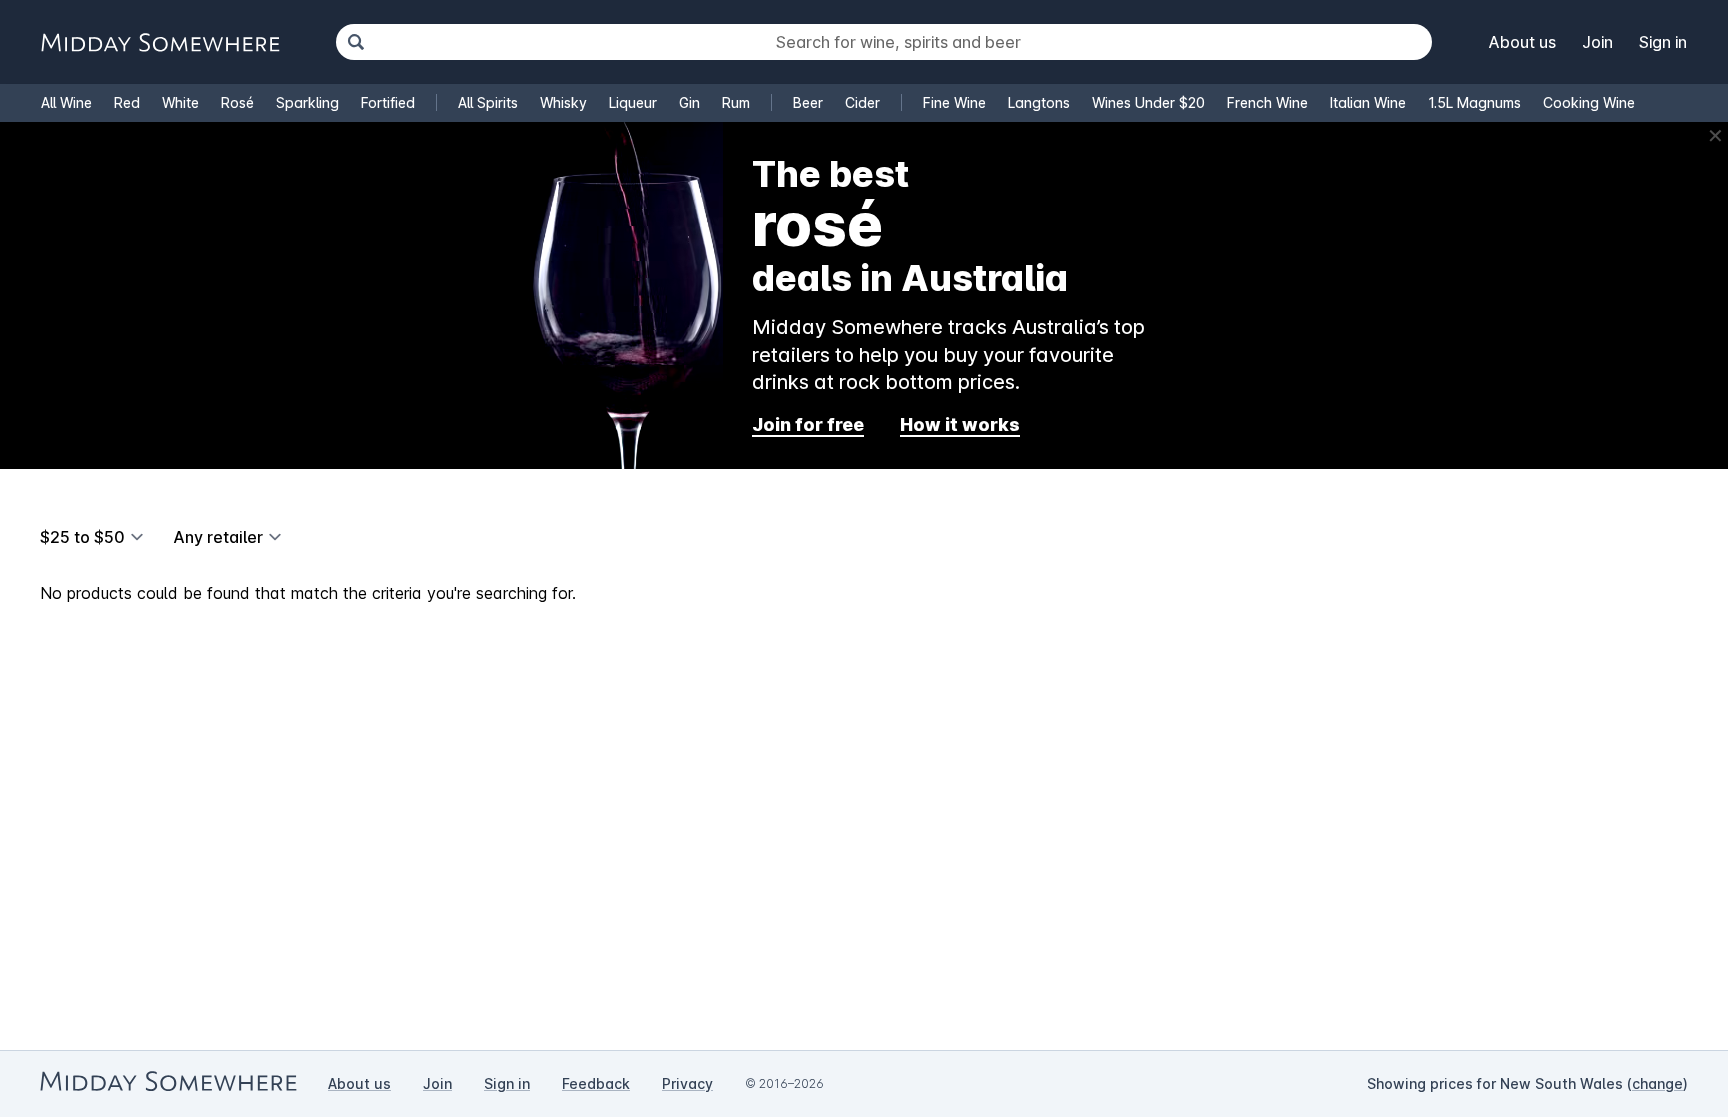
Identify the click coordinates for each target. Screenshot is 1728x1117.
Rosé (237, 102)
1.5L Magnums (1474, 102)
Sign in (1663, 42)
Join (1597, 42)
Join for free (808, 424)
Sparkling (307, 102)
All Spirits (488, 102)
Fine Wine (954, 102)
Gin (689, 102)
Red (127, 102)
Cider (862, 102)
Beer (808, 102)
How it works (960, 424)
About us (1522, 42)
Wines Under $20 (1148, 102)
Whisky (563, 102)
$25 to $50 (82, 537)
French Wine (1267, 102)
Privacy (687, 1083)
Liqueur (633, 102)
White (180, 102)
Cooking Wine (1589, 102)
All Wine (66, 102)
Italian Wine (1368, 102)
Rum (736, 102)
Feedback (596, 1083)
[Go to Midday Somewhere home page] (160, 42)
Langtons (1039, 102)
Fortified (388, 102)
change (1657, 1083)
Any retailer (218, 537)
